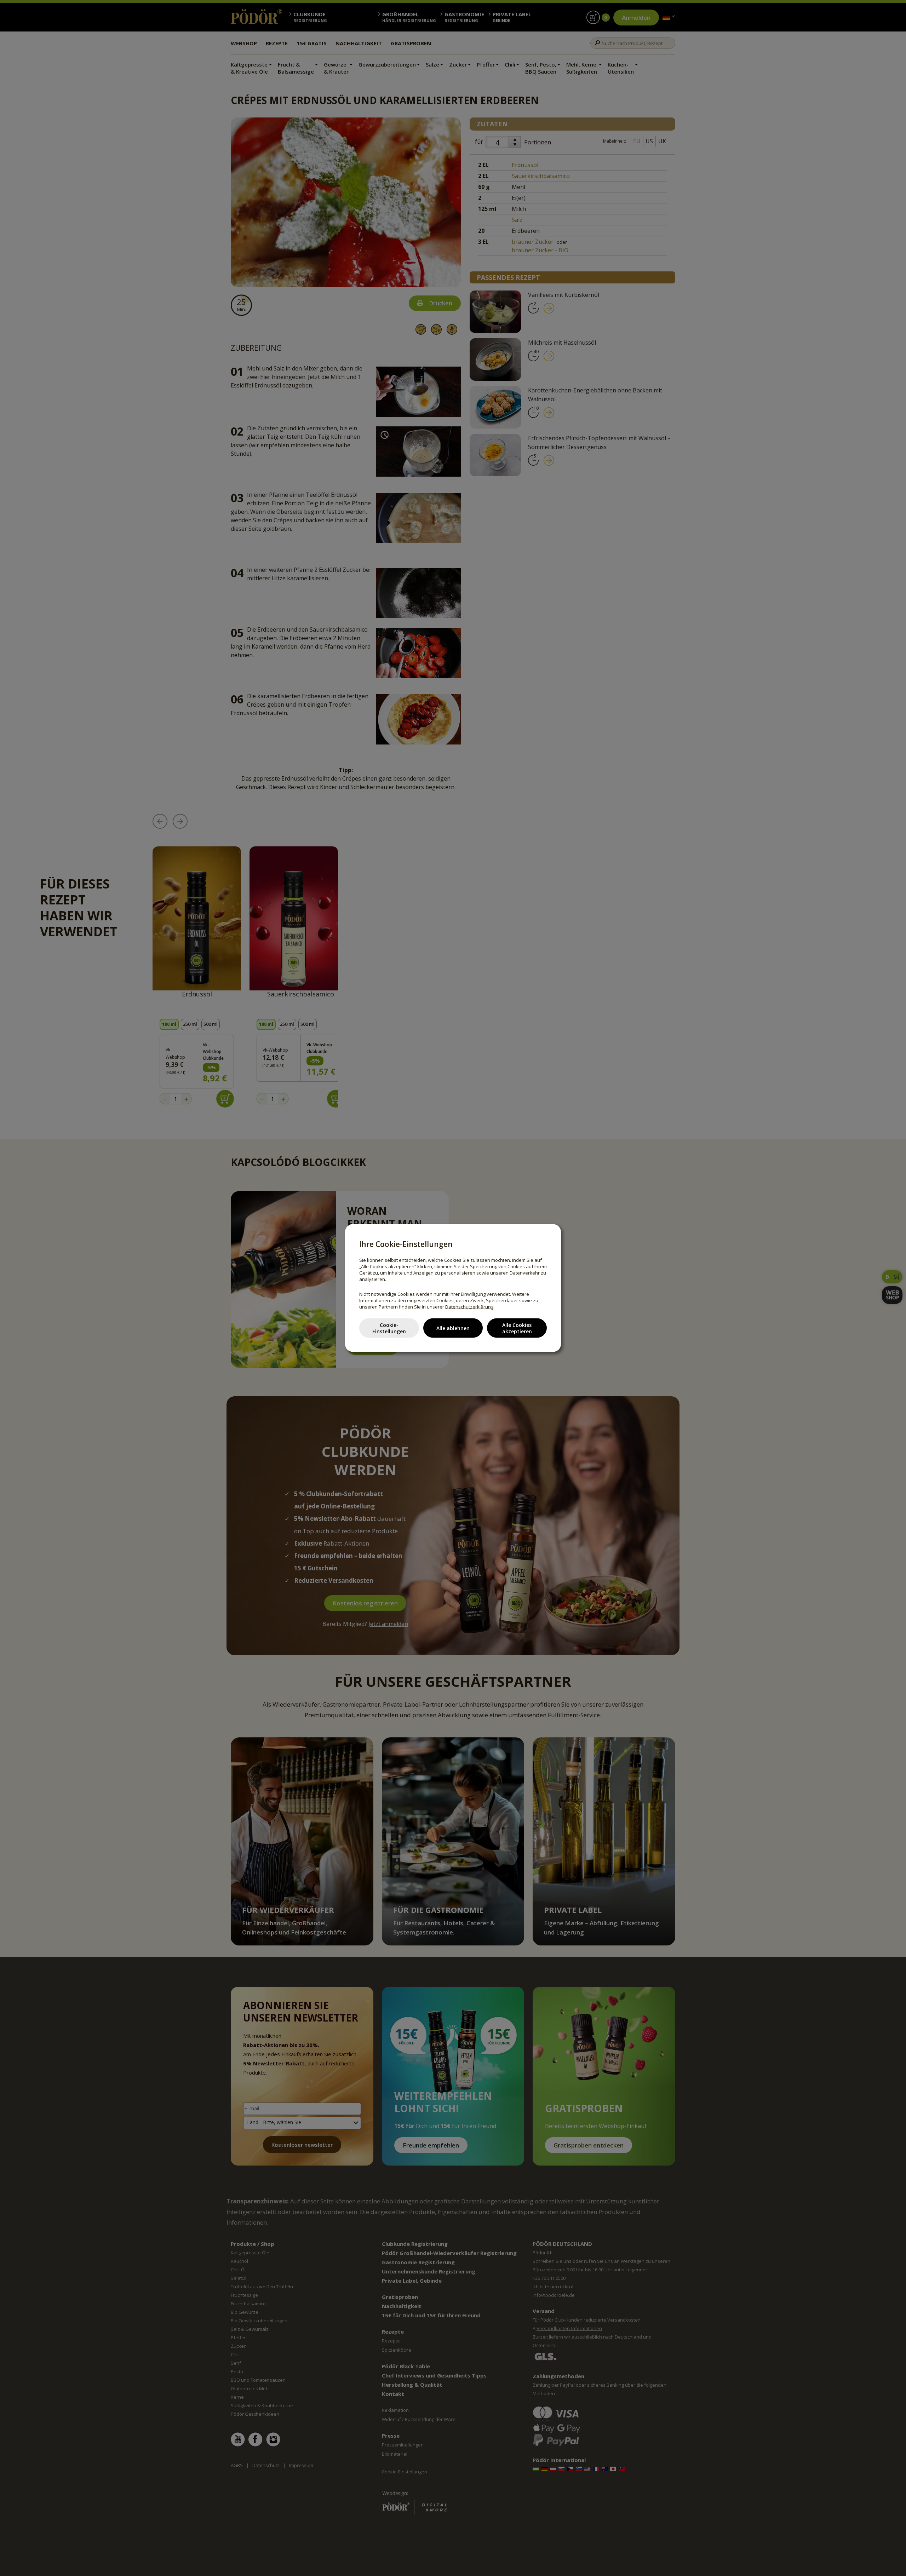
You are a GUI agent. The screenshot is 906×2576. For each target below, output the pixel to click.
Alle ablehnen (453, 1328)
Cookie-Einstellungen (389, 1328)
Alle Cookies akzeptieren (517, 1328)
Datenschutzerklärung (469, 1307)
